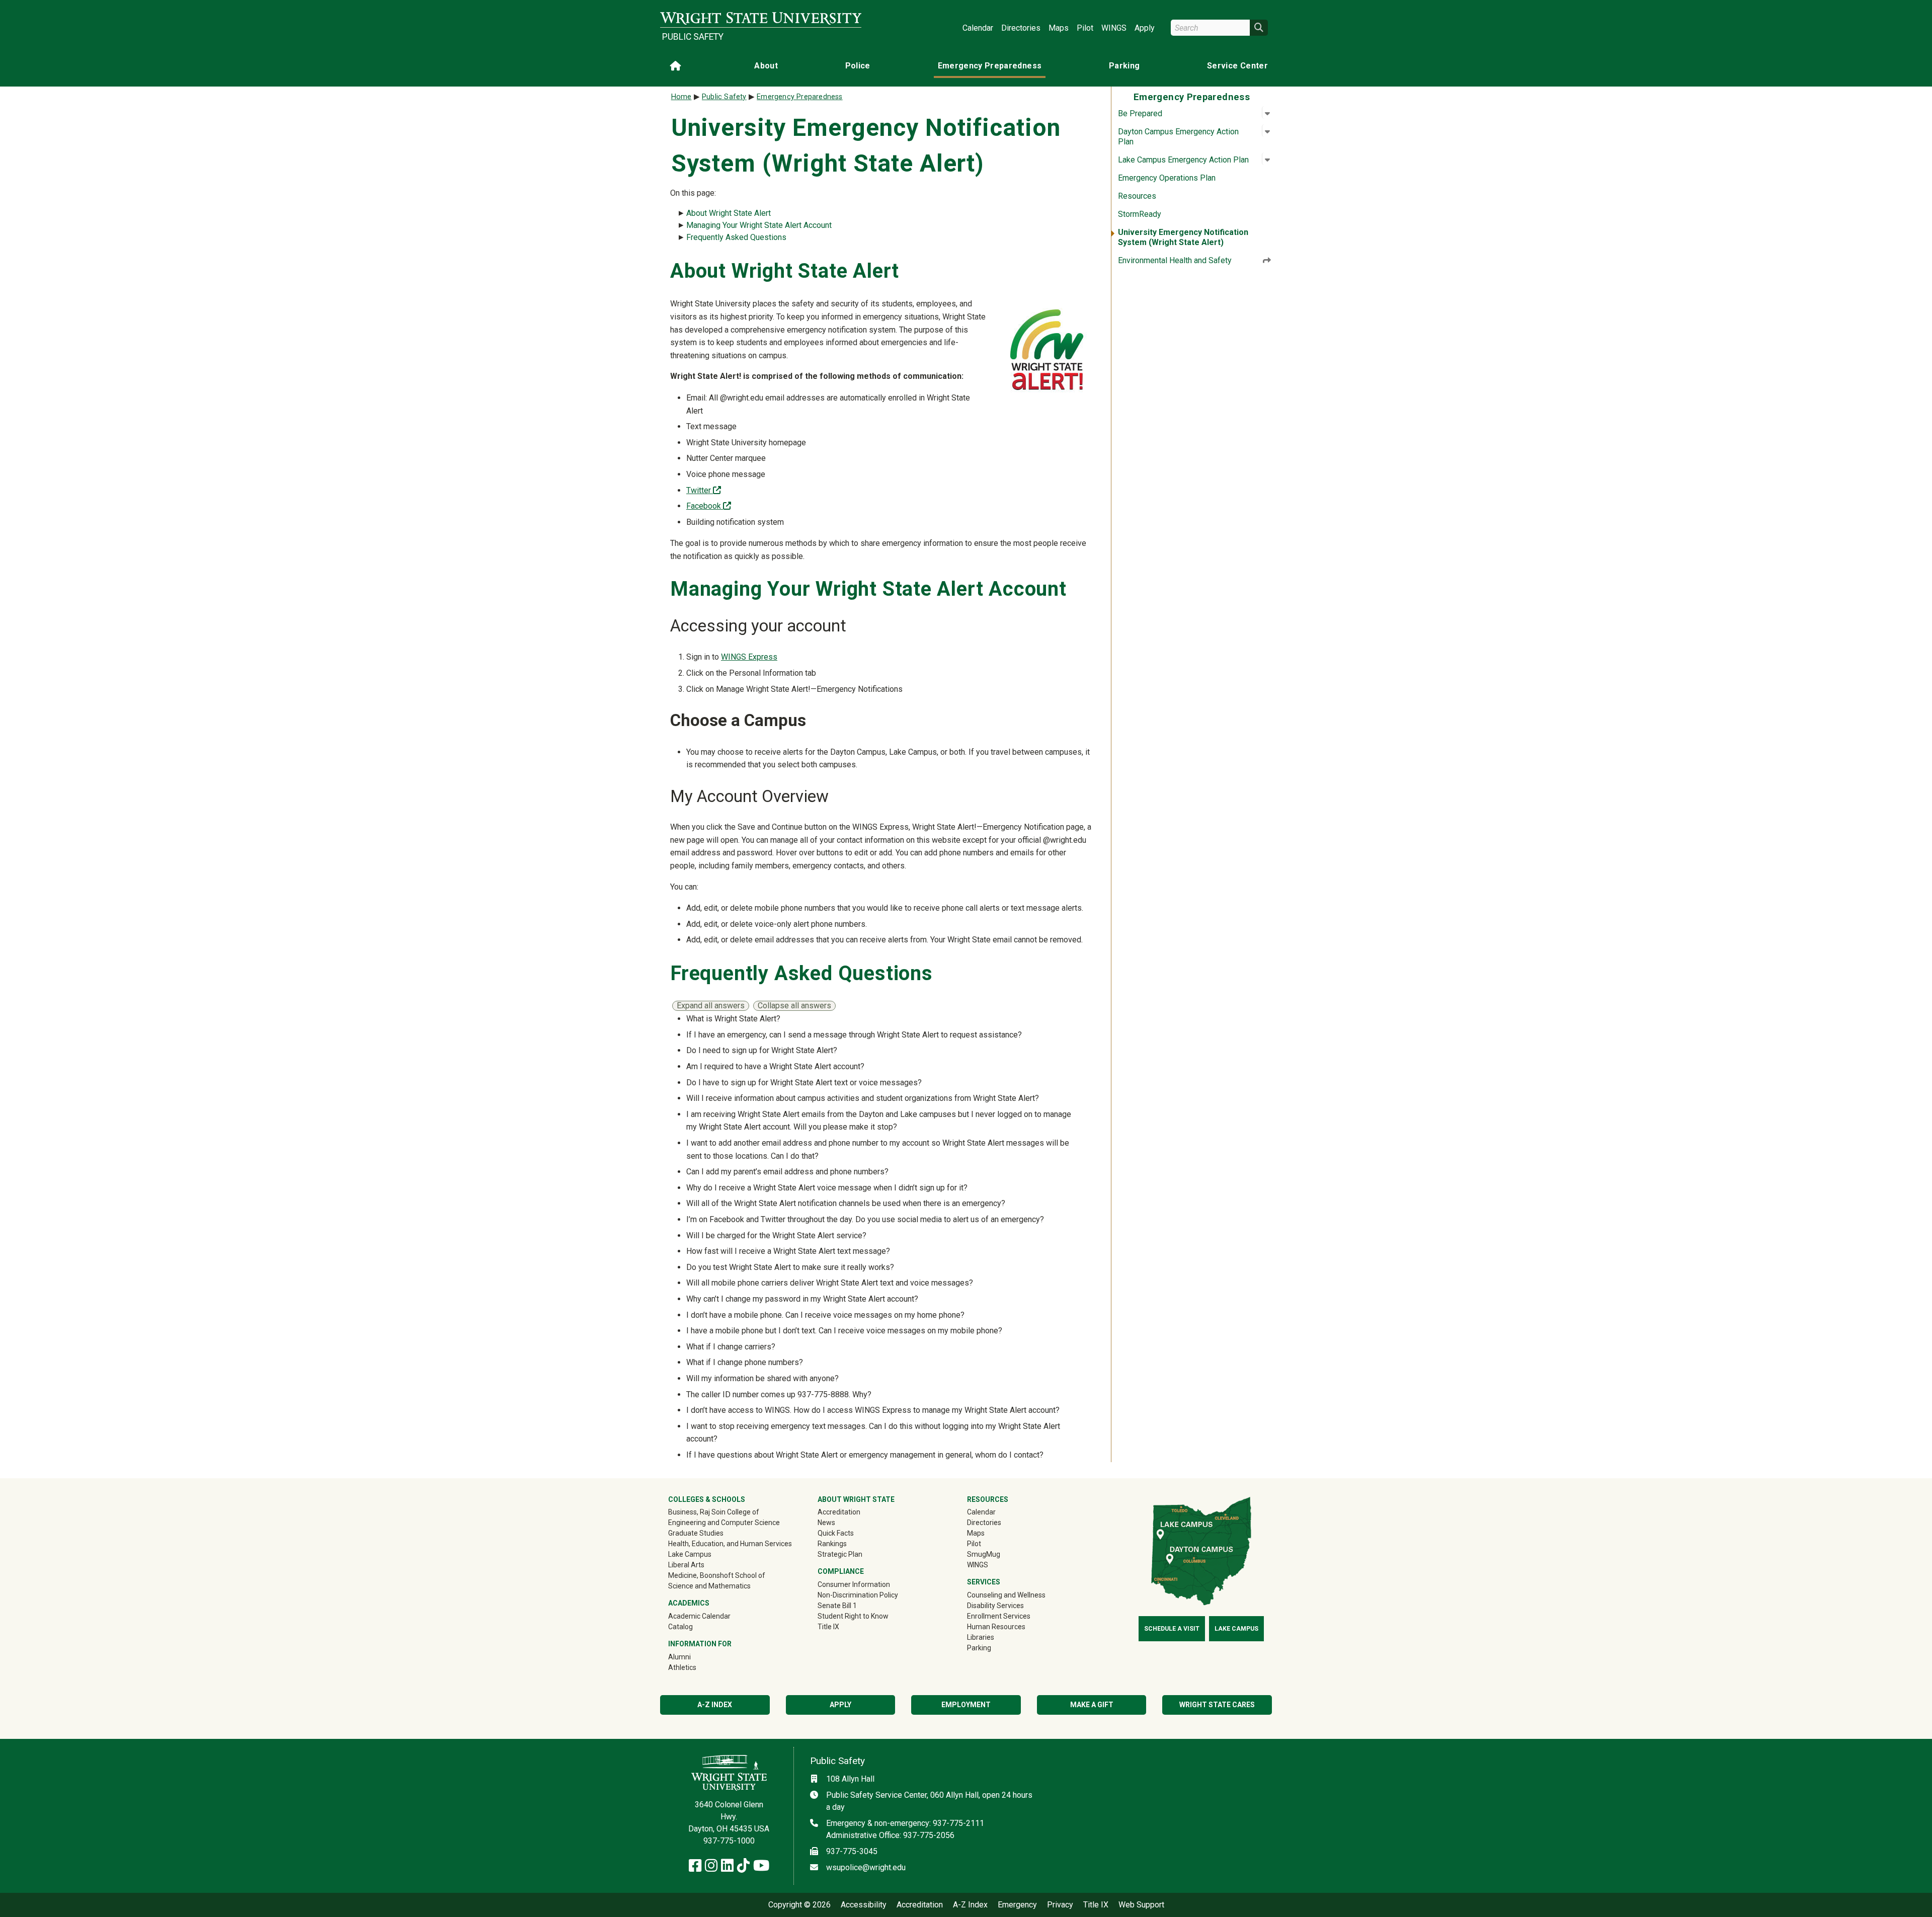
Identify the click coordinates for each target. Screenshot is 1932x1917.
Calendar (978, 28)
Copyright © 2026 (799, 1905)
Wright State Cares (1217, 1705)
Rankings (832, 1544)
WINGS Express (749, 657)
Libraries (981, 1637)
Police (858, 66)
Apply (1145, 28)
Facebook (709, 506)
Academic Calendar (699, 1616)
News (826, 1523)
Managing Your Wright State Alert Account (759, 225)
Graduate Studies (696, 1533)
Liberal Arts (686, 1565)
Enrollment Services (999, 1616)
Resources (1137, 196)
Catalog (680, 1627)
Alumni (694, 1657)
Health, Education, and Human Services (730, 1544)
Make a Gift (1092, 1705)
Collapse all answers (794, 1006)
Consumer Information (854, 1584)
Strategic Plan (840, 1554)
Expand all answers (711, 1006)
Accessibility (864, 1905)
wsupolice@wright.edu (866, 1867)
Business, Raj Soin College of (714, 1512)
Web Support (1141, 1905)
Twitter (704, 490)
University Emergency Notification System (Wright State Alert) (1183, 237)
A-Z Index (715, 1705)
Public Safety (693, 37)
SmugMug (998, 1554)
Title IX (828, 1627)
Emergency (1017, 1905)
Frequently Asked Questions (736, 237)
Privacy (1060, 1905)
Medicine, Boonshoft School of (717, 1575)
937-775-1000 (729, 1841)
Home (681, 97)
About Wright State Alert (729, 213)
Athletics (697, 1667)
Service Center (1237, 66)
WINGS (1114, 28)
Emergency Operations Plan (1167, 178)
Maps (1059, 28)
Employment (966, 1705)
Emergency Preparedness (990, 66)
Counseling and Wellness (1006, 1595)
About (766, 66)
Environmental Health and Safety (1175, 260)
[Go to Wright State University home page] (761, 18)
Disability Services (995, 1606)
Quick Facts (836, 1533)
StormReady (1140, 214)
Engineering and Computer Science (724, 1523)
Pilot (1085, 28)
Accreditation (839, 1512)
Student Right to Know (853, 1616)
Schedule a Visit (1172, 1629)
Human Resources (996, 1627)
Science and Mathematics (709, 1586)
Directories (1021, 28)
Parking (1124, 66)
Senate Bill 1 (837, 1606)
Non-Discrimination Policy (858, 1595)
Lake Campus (690, 1554)
